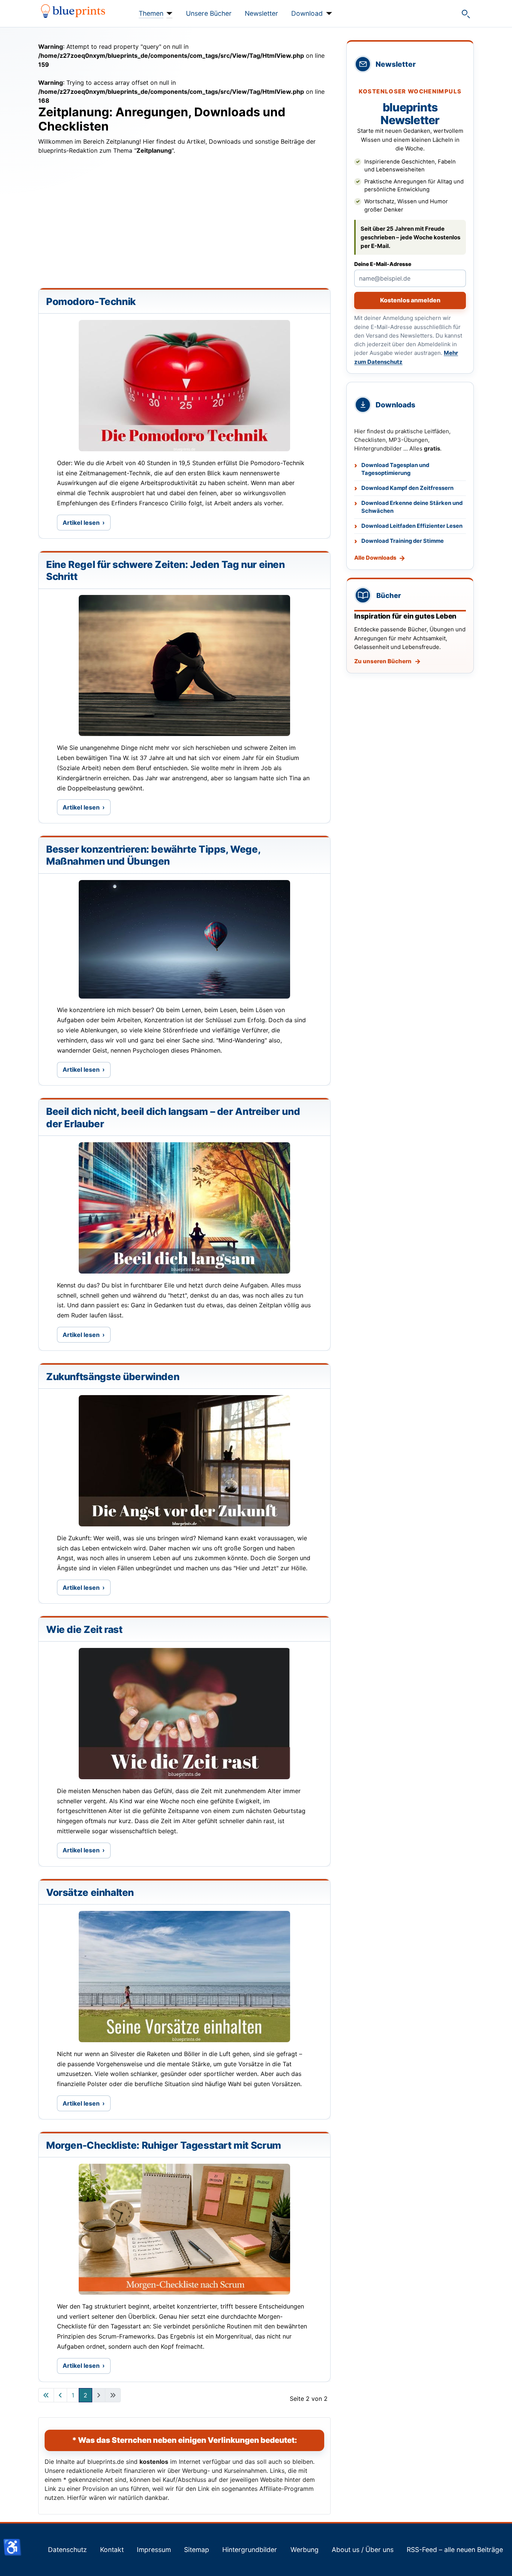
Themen (151, 13)
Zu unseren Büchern (383, 661)
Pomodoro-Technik (91, 301)
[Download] (327, 14)
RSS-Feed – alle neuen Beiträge (455, 2550)
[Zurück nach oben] (499, 2562)
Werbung (305, 2550)
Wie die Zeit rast (84, 1629)
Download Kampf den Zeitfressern (407, 488)
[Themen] (168, 14)
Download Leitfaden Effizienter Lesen (412, 526)
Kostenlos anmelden (410, 300)
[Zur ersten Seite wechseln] (46, 2395)
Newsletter (261, 13)
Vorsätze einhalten (90, 1892)
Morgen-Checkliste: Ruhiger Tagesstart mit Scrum (164, 2145)
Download (307, 13)
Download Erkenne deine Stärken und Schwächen (412, 507)
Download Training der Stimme (403, 541)
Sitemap (197, 2550)
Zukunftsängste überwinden (113, 1377)
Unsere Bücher (209, 13)
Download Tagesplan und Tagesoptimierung (395, 469)
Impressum (154, 2550)
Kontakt (112, 2550)
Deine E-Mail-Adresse (383, 264)
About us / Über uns (363, 2550)
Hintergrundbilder (250, 2550)
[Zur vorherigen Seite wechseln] (60, 2395)
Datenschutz (67, 2550)
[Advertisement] (184, 224)
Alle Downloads (375, 558)
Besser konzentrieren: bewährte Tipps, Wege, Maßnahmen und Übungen (153, 855)
